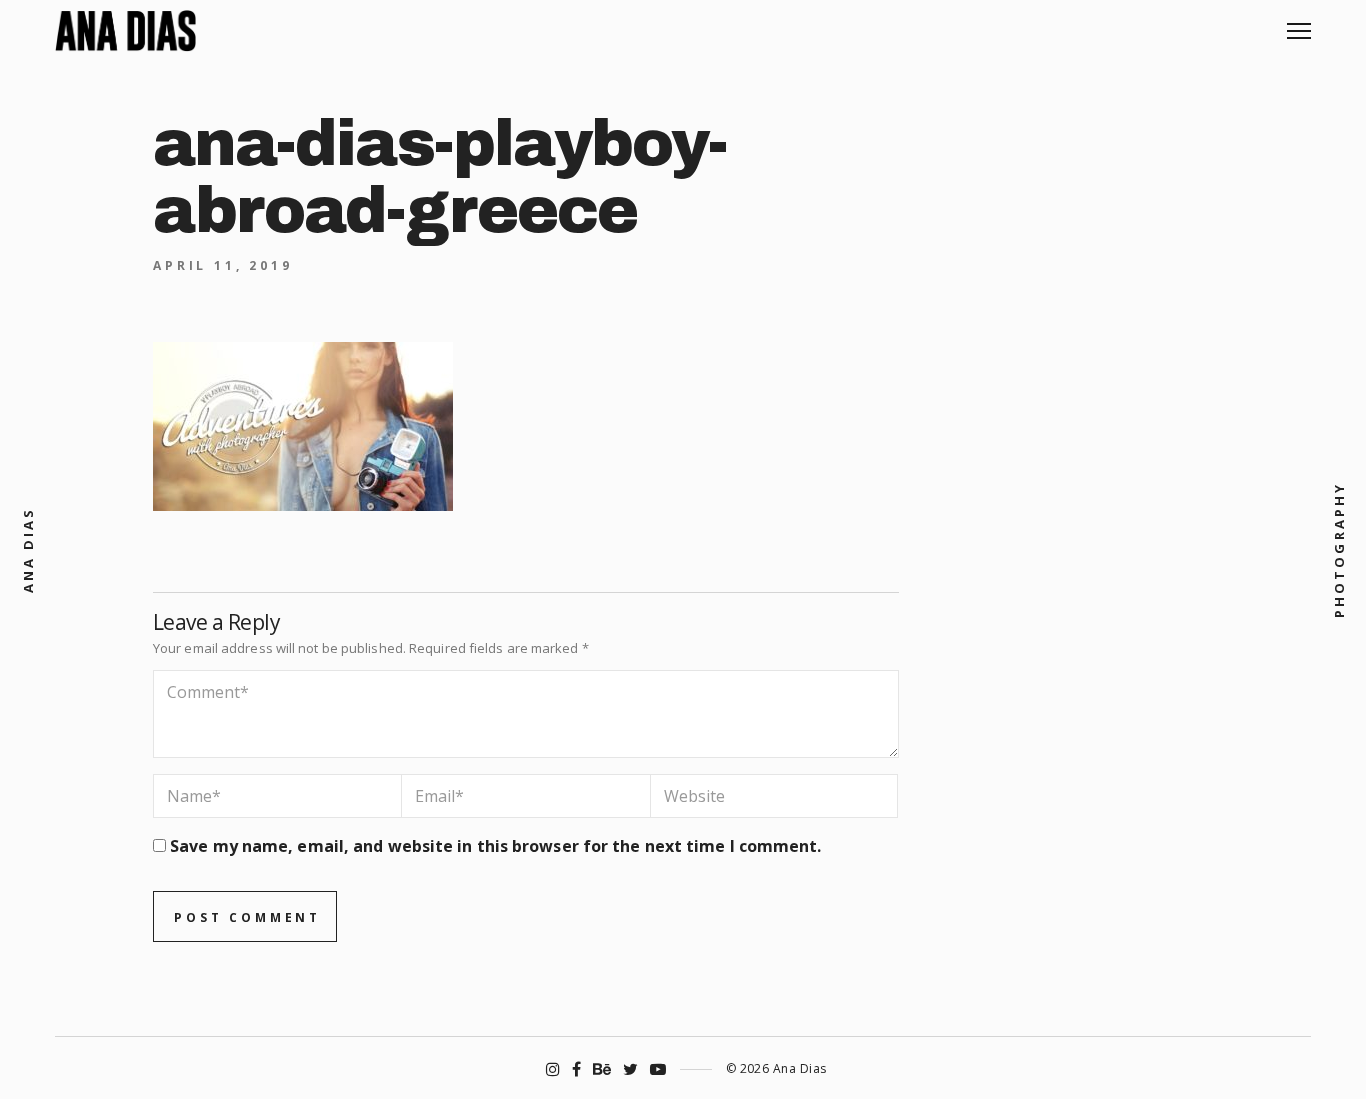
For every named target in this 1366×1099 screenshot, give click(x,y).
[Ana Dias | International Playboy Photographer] (125, 31)
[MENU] (1299, 23)
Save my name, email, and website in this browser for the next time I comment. (495, 846)
